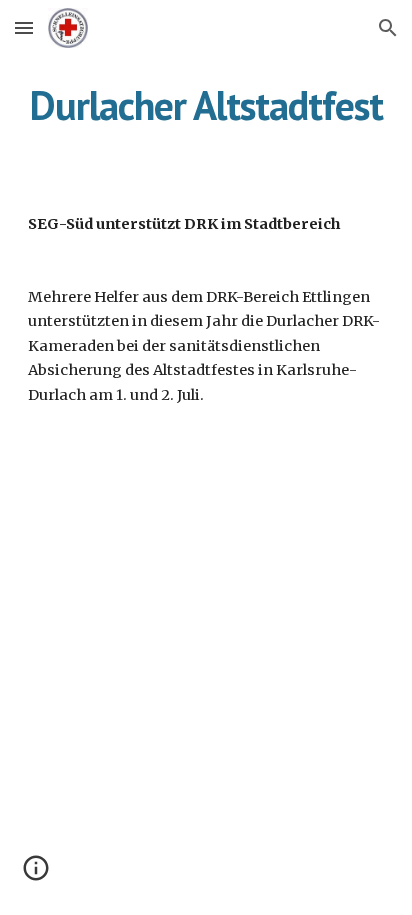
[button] (24, 27)
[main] (206, 105)
